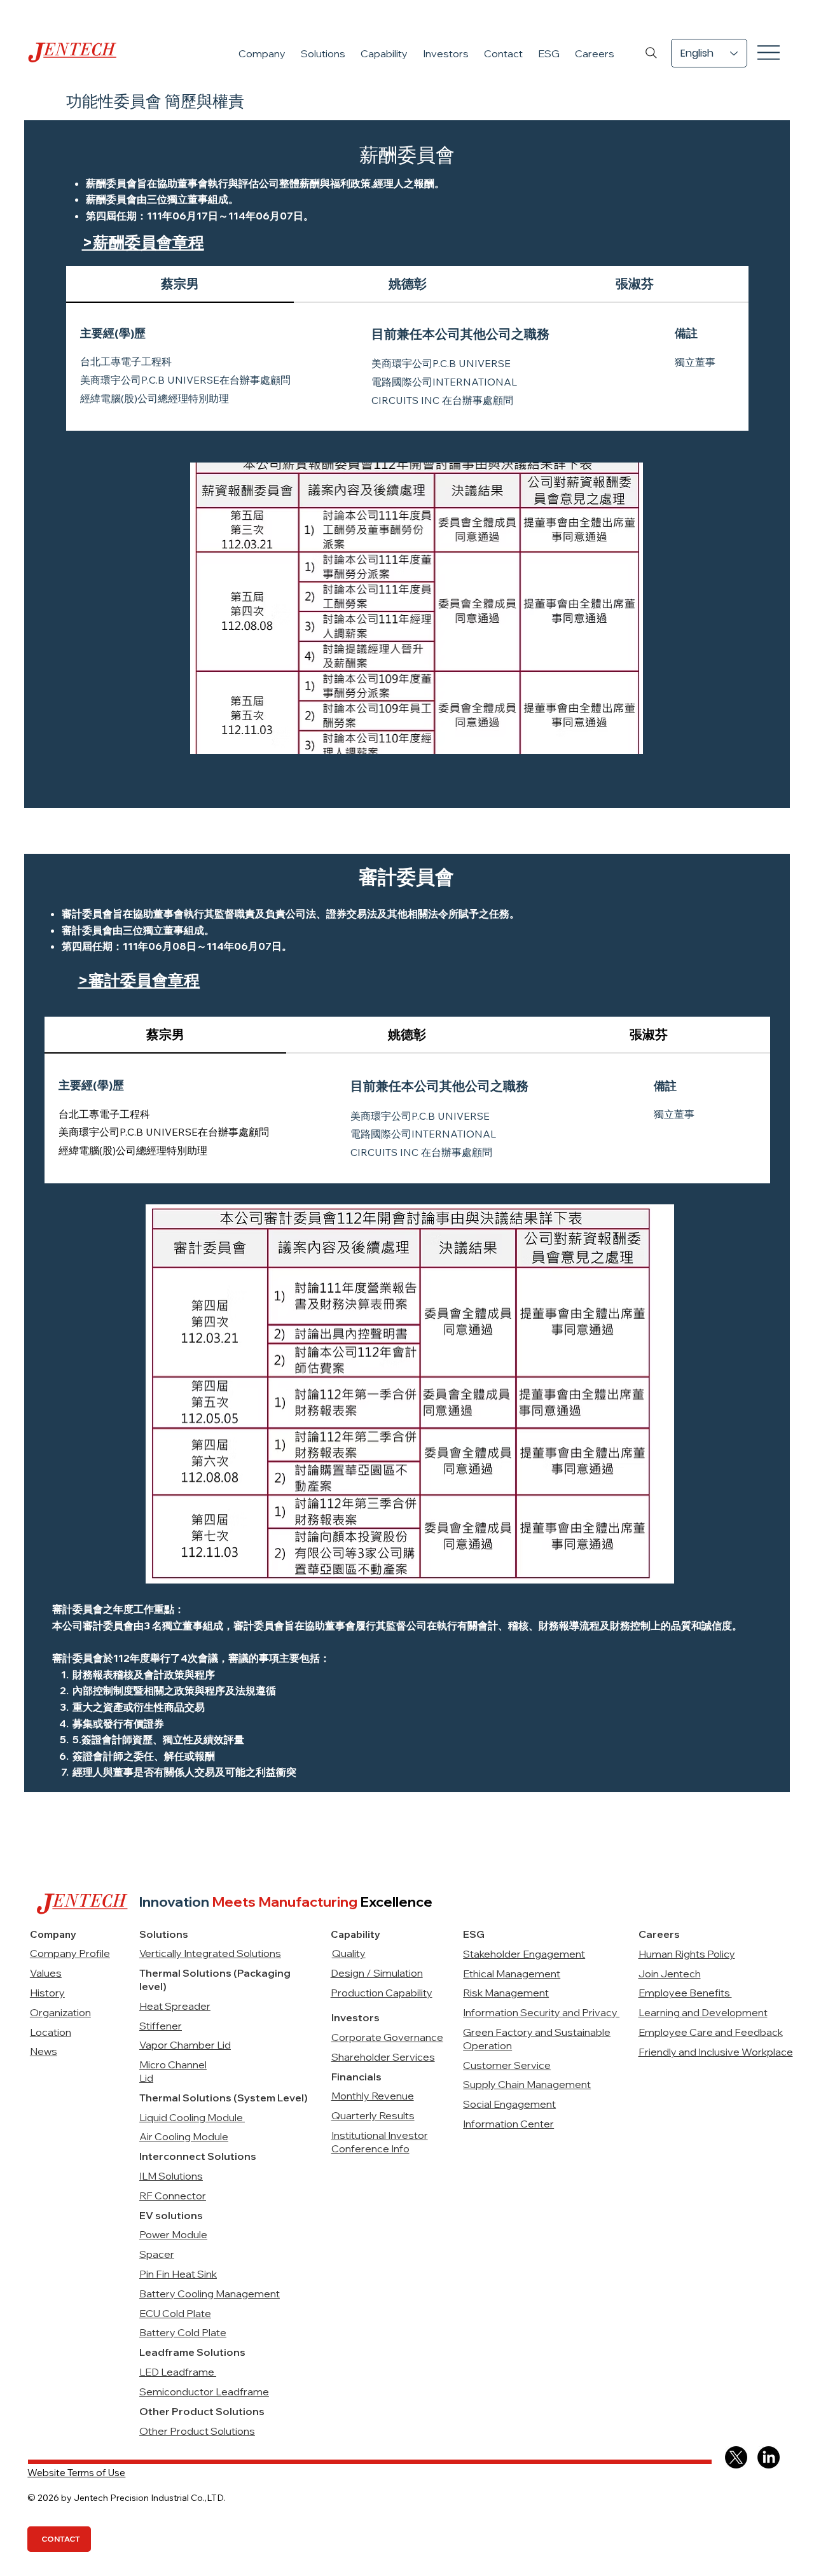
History (47, 1993)
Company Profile (70, 1953)
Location (51, 2032)
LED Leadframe (178, 2372)
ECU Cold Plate (175, 2313)
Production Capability (382, 1993)
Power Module (173, 2234)
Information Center (508, 2124)
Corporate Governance (387, 2037)
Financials (356, 2077)
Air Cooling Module (184, 2136)
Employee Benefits (685, 1993)
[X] (736, 2457)
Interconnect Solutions (198, 2156)
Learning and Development (703, 2012)
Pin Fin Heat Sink (178, 2274)
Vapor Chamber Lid (185, 2045)
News (44, 2051)
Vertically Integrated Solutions (210, 1953)
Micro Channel (173, 2064)
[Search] (651, 53)
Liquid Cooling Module (192, 2117)
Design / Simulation (377, 1973)
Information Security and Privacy (541, 2012)
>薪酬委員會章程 (143, 242)
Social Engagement (509, 2104)
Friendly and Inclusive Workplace (716, 2052)
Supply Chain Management (527, 2084)
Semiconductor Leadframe (204, 2392)
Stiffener (161, 2026)
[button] (262, 53)
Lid (146, 2078)
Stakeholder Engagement (524, 1954)
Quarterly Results (373, 2115)
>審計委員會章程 (139, 980)
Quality (349, 1953)
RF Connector (173, 2196)
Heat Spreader (175, 2006)
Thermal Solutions (186, 2098)
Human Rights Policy (687, 1954)
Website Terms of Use (76, 2473)
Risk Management (506, 1993)
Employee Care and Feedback (711, 2032)
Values (46, 1973)
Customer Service (507, 2065)
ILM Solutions (171, 2176)
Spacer (157, 2254)
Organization (60, 2012)
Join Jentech (670, 1974)
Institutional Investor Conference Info (380, 2142)
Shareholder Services (383, 2057)
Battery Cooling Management (210, 2294)
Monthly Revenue (373, 2096)
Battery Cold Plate (183, 2332)
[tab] (180, 284)
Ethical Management (512, 1974)
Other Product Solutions (197, 2431)
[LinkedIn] (769, 2457)
